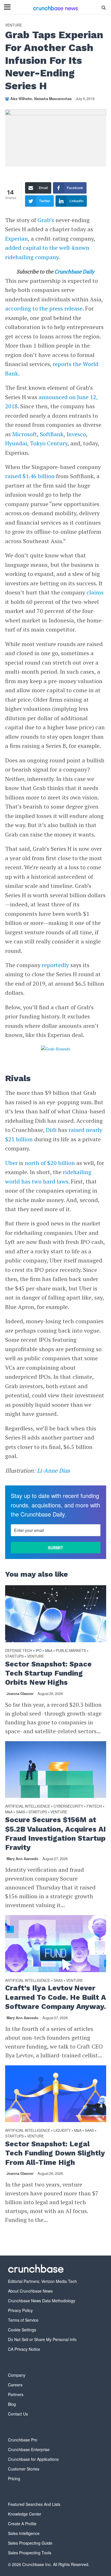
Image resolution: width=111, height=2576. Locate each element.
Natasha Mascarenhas (53, 99)
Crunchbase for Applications (33, 2459)
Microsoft (25, 434)
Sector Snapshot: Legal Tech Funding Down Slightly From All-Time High (55, 2153)
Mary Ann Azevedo (22, 1859)
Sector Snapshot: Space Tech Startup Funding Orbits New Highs (48, 1673)
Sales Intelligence (24, 2533)
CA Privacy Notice (24, 2349)
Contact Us (18, 2414)
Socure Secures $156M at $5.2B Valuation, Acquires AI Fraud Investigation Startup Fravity (55, 1834)
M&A (49, 1651)
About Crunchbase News (30, 2291)
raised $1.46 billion (30, 476)
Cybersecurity (68, 1806)
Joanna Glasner (20, 1694)
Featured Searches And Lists (34, 2504)
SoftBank (52, 434)
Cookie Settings (22, 2330)
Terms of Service (23, 2320)
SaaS (20, 1812)
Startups (14, 1656)
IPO (39, 1651)
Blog (12, 2404)
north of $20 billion (50, 1163)
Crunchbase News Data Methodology (42, 2301)
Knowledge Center (25, 2514)
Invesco (76, 434)
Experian (17, 238)
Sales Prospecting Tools (30, 2553)
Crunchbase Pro (23, 2440)
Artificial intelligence (28, 1806)
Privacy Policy (20, 2310)
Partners (16, 2394)
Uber (11, 1163)
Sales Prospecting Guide (30, 2543)
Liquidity (62, 2131)
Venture (14, 25)
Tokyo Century (49, 443)
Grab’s (46, 220)
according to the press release (44, 308)
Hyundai (16, 443)
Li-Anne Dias (54, 1470)
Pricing (14, 2478)
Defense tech (19, 1651)
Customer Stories (24, 2469)
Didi (51, 1130)
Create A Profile (22, 2524)
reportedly (55, 965)
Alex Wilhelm (21, 99)
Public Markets (71, 1651)
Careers (15, 2385)
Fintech (94, 1806)
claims (95, 592)
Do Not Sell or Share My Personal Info (42, 2339)
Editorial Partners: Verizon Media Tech (42, 2281)
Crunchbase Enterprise (29, 2449)
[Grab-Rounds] (56, 1049)
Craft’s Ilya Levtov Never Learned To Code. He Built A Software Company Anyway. (55, 1997)
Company (17, 2375)
